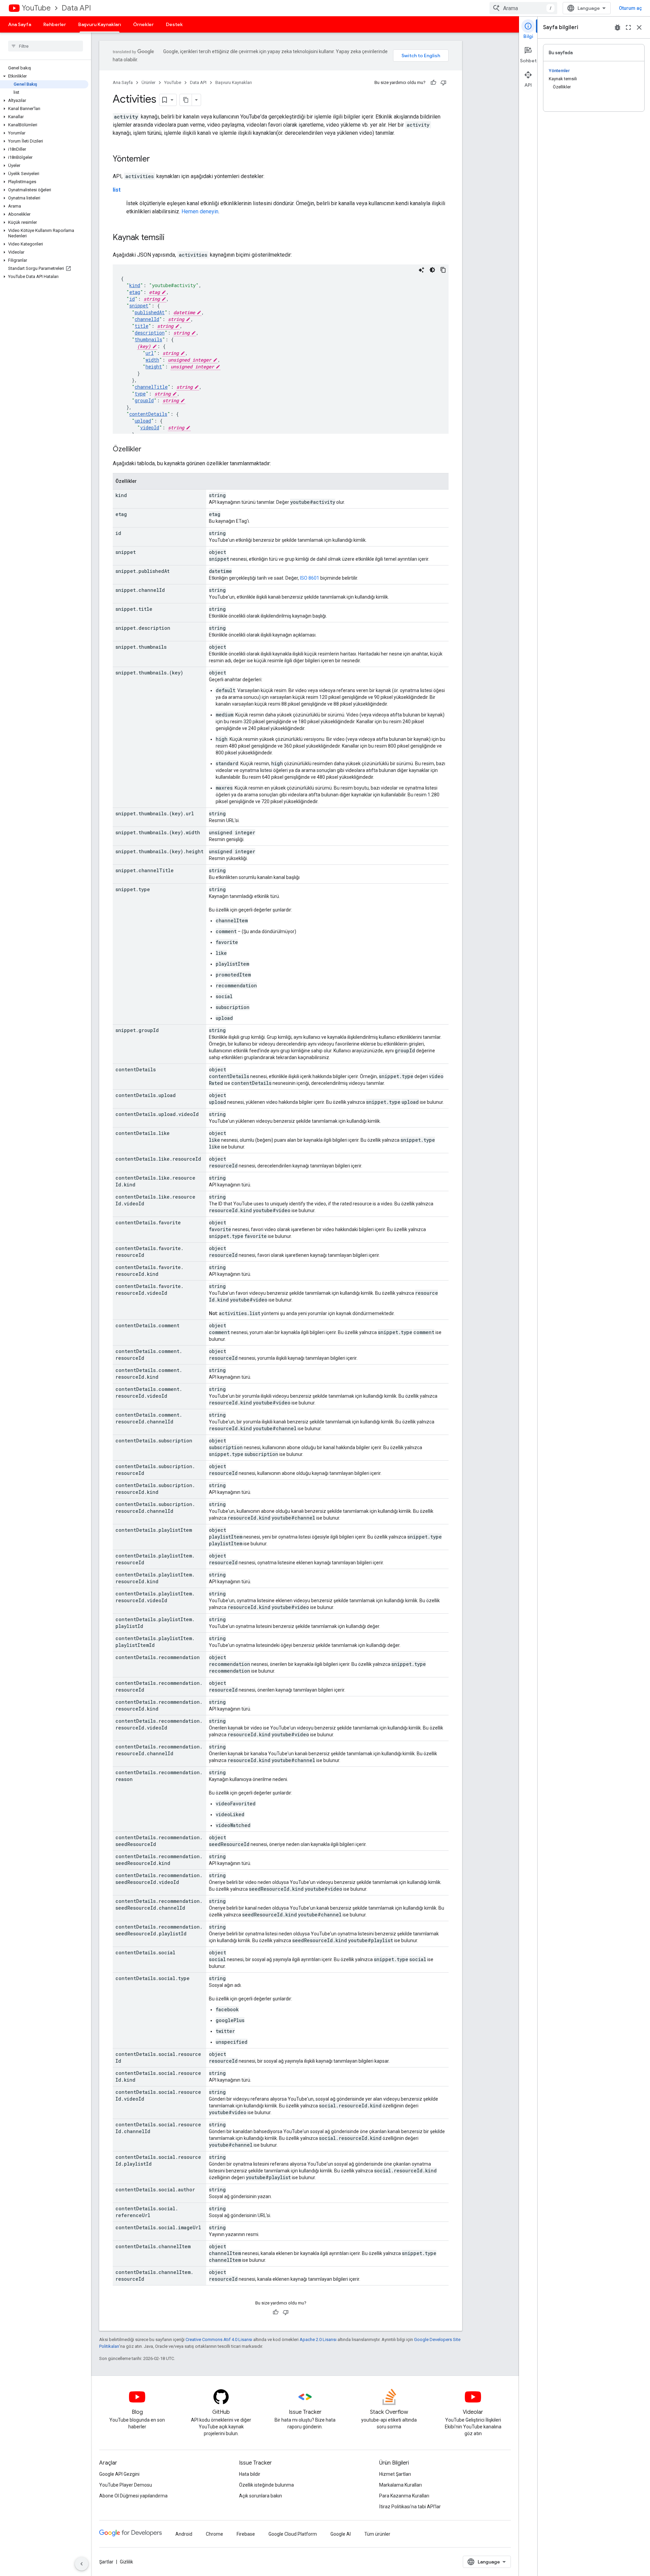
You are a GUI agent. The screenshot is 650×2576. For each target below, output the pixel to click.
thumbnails (148, 339)
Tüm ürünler (377, 2534)
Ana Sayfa (20, 24)
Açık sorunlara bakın (261, 2496)
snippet (139, 306)
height (154, 367)
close (639, 27)
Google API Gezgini (119, 2474)
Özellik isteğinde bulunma (266, 2485)
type (140, 394)
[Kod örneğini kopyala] (443, 270)
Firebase (246, 2534)
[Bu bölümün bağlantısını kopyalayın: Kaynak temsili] (171, 238)
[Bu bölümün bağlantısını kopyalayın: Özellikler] (148, 450)
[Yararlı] (433, 83)
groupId (144, 400)
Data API (76, 8)
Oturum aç (630, 8)
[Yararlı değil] (443, 83)
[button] (44, 76)
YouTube (36, 8)
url (150, 353)
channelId (147, 319)
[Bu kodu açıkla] (421, 270)
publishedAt (150, 312)
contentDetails (148, 414)
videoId (150, 427)
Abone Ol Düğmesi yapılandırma (133, 2496)
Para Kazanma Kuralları (404, 2496)
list (117, 190)
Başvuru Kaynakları (100, 24)
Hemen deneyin (200, 211)
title (142, 326)
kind (135, 285)
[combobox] (523, 8)
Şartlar (106, 2562)
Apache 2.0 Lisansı (318, 2339)
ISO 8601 (310, 578)
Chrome (214, 2534)
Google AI (341, 2534)
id (132, 299)
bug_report (617, 27)
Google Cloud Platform (293, 2534)
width (152, 360)
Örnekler (143, 24)
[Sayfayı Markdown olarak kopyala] (186, 100)
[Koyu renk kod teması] (432, 270)
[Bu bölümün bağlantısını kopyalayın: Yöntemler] (157, 159)
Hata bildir (250, 2474)
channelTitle (151, 387)
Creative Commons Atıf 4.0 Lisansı (219, 2339)
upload (143, 421)
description (150, 333)
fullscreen (628, 27)
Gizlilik (126, 2562)
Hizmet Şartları (395, 2474)
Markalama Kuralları (400, 2485)
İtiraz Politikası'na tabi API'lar (410, 2507)
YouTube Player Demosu (126, 2485)
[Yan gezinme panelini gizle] (82, 2564)
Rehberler (55, 24)
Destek (174, 24)
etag (135, 292)
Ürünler (148, 82)
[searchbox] (46, 46)
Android (184, 2534)
